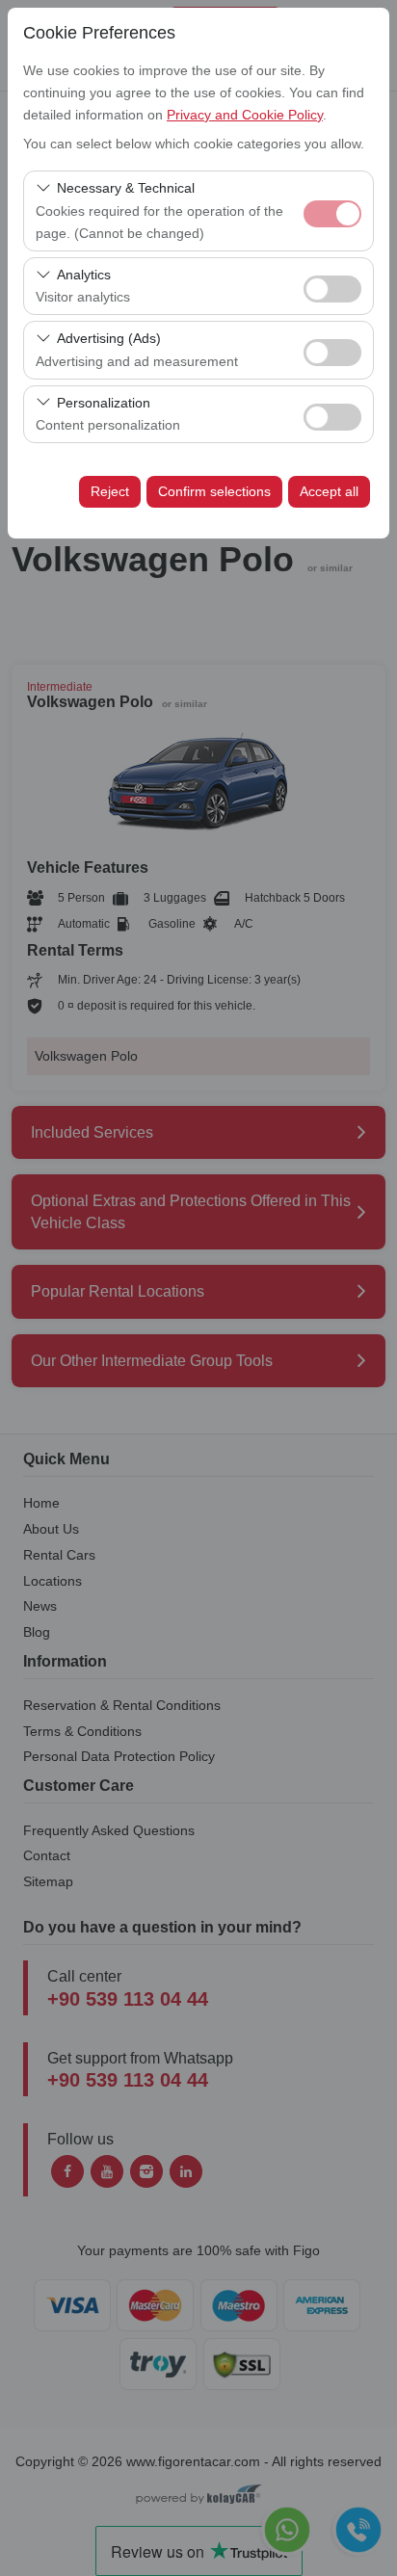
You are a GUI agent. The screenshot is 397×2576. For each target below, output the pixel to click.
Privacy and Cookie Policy (245, 115)
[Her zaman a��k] (332, 211)
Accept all (329, 491)
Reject (110, 491)
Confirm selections (214, 491)
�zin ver (332, 289)
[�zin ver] (332, 287)
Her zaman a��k (332, 214)
